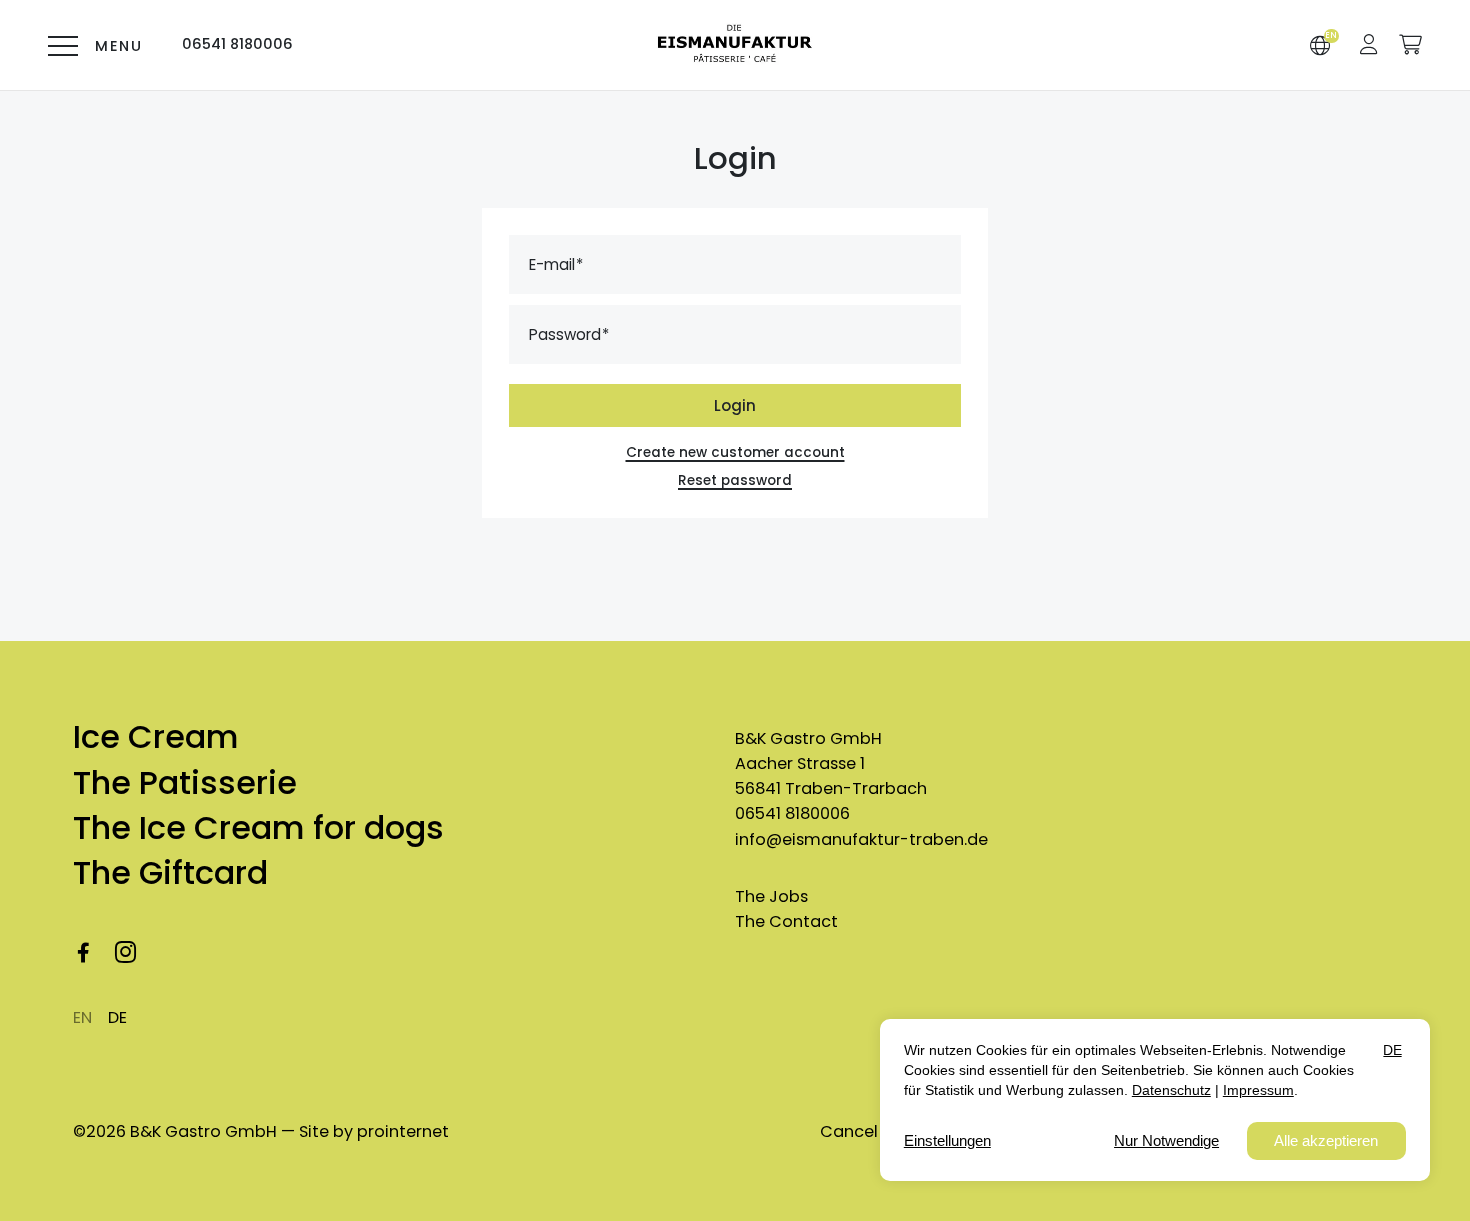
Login (735, 405)
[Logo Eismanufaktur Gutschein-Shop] (734, 45)
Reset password (735, 480)
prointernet (403, 1131)
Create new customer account (735, 452)
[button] (1369, 44)
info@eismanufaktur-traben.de (861, 839)
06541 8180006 (792, 813)
